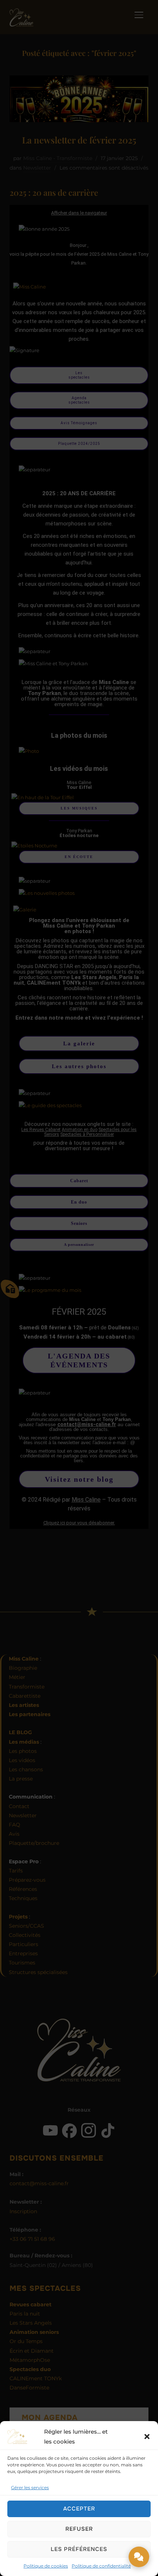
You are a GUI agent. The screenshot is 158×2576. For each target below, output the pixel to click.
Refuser (79, 2529)
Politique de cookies (46, 2566)
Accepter (79, 2509)
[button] (147, 2437)
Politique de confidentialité (101, 2566)
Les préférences (79, 2549)
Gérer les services (30, 2488)
